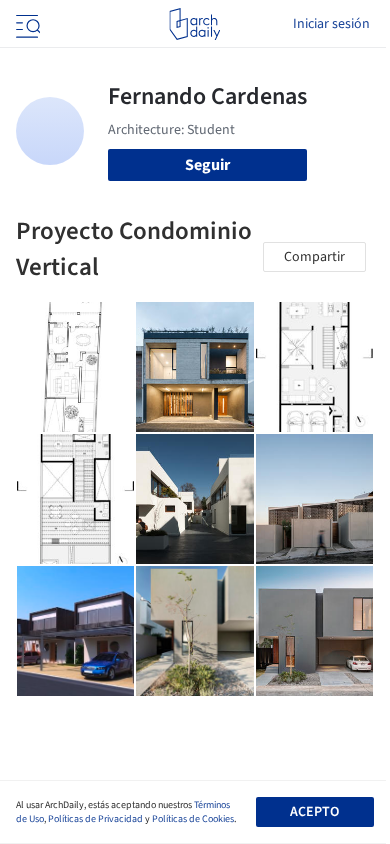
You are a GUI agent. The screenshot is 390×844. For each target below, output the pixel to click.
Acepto (314, 812)
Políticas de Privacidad (95, 819)
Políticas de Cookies (193, 819)
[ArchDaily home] (194, 24)
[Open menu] (26, 24)
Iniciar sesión (331, 24)
